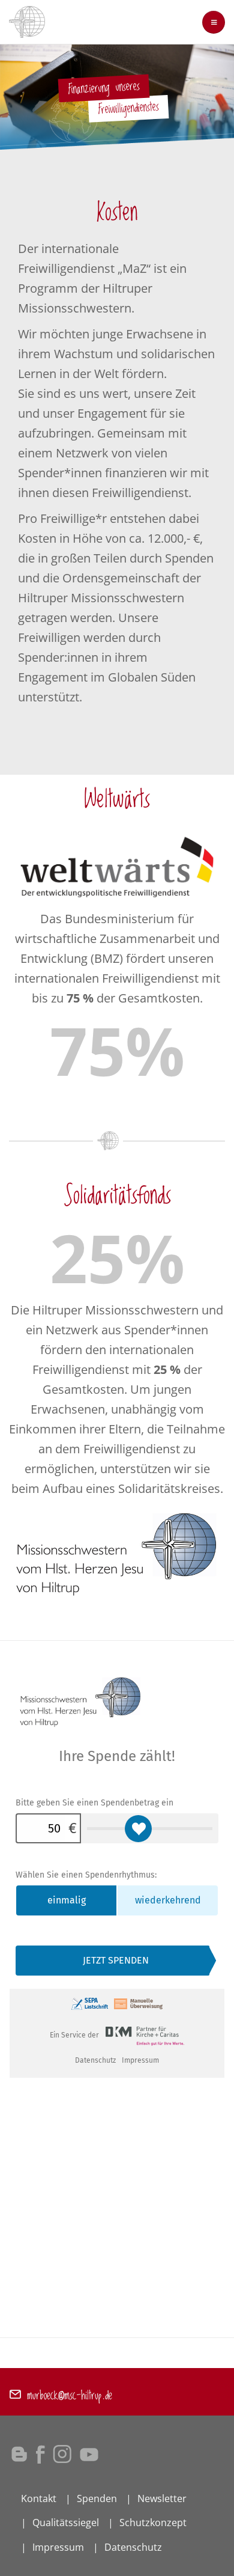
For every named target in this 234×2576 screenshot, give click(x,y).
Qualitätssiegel (66, 2523)
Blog (19, 2454)
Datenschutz (133, 2547)
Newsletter (162, 2498)
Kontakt (39, 2498)
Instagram (62, 2454)
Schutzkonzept (153, 2523)
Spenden (97, 2498)
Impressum (58, 2547)
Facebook (40, 2454)
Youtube (89, 2454)
